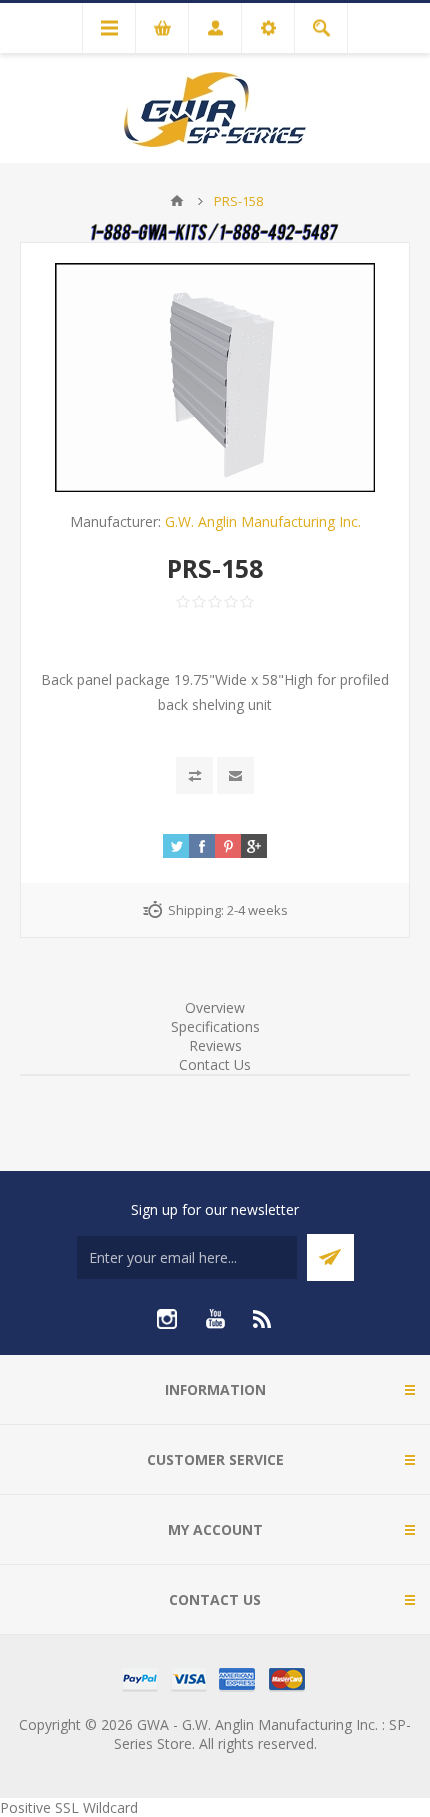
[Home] (177, 201)
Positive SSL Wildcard (69, 1807)
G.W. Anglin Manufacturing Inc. (263, 521)
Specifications (215, 1026)
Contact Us (215, 1064)
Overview (215, 1007)
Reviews (215, 1045)
